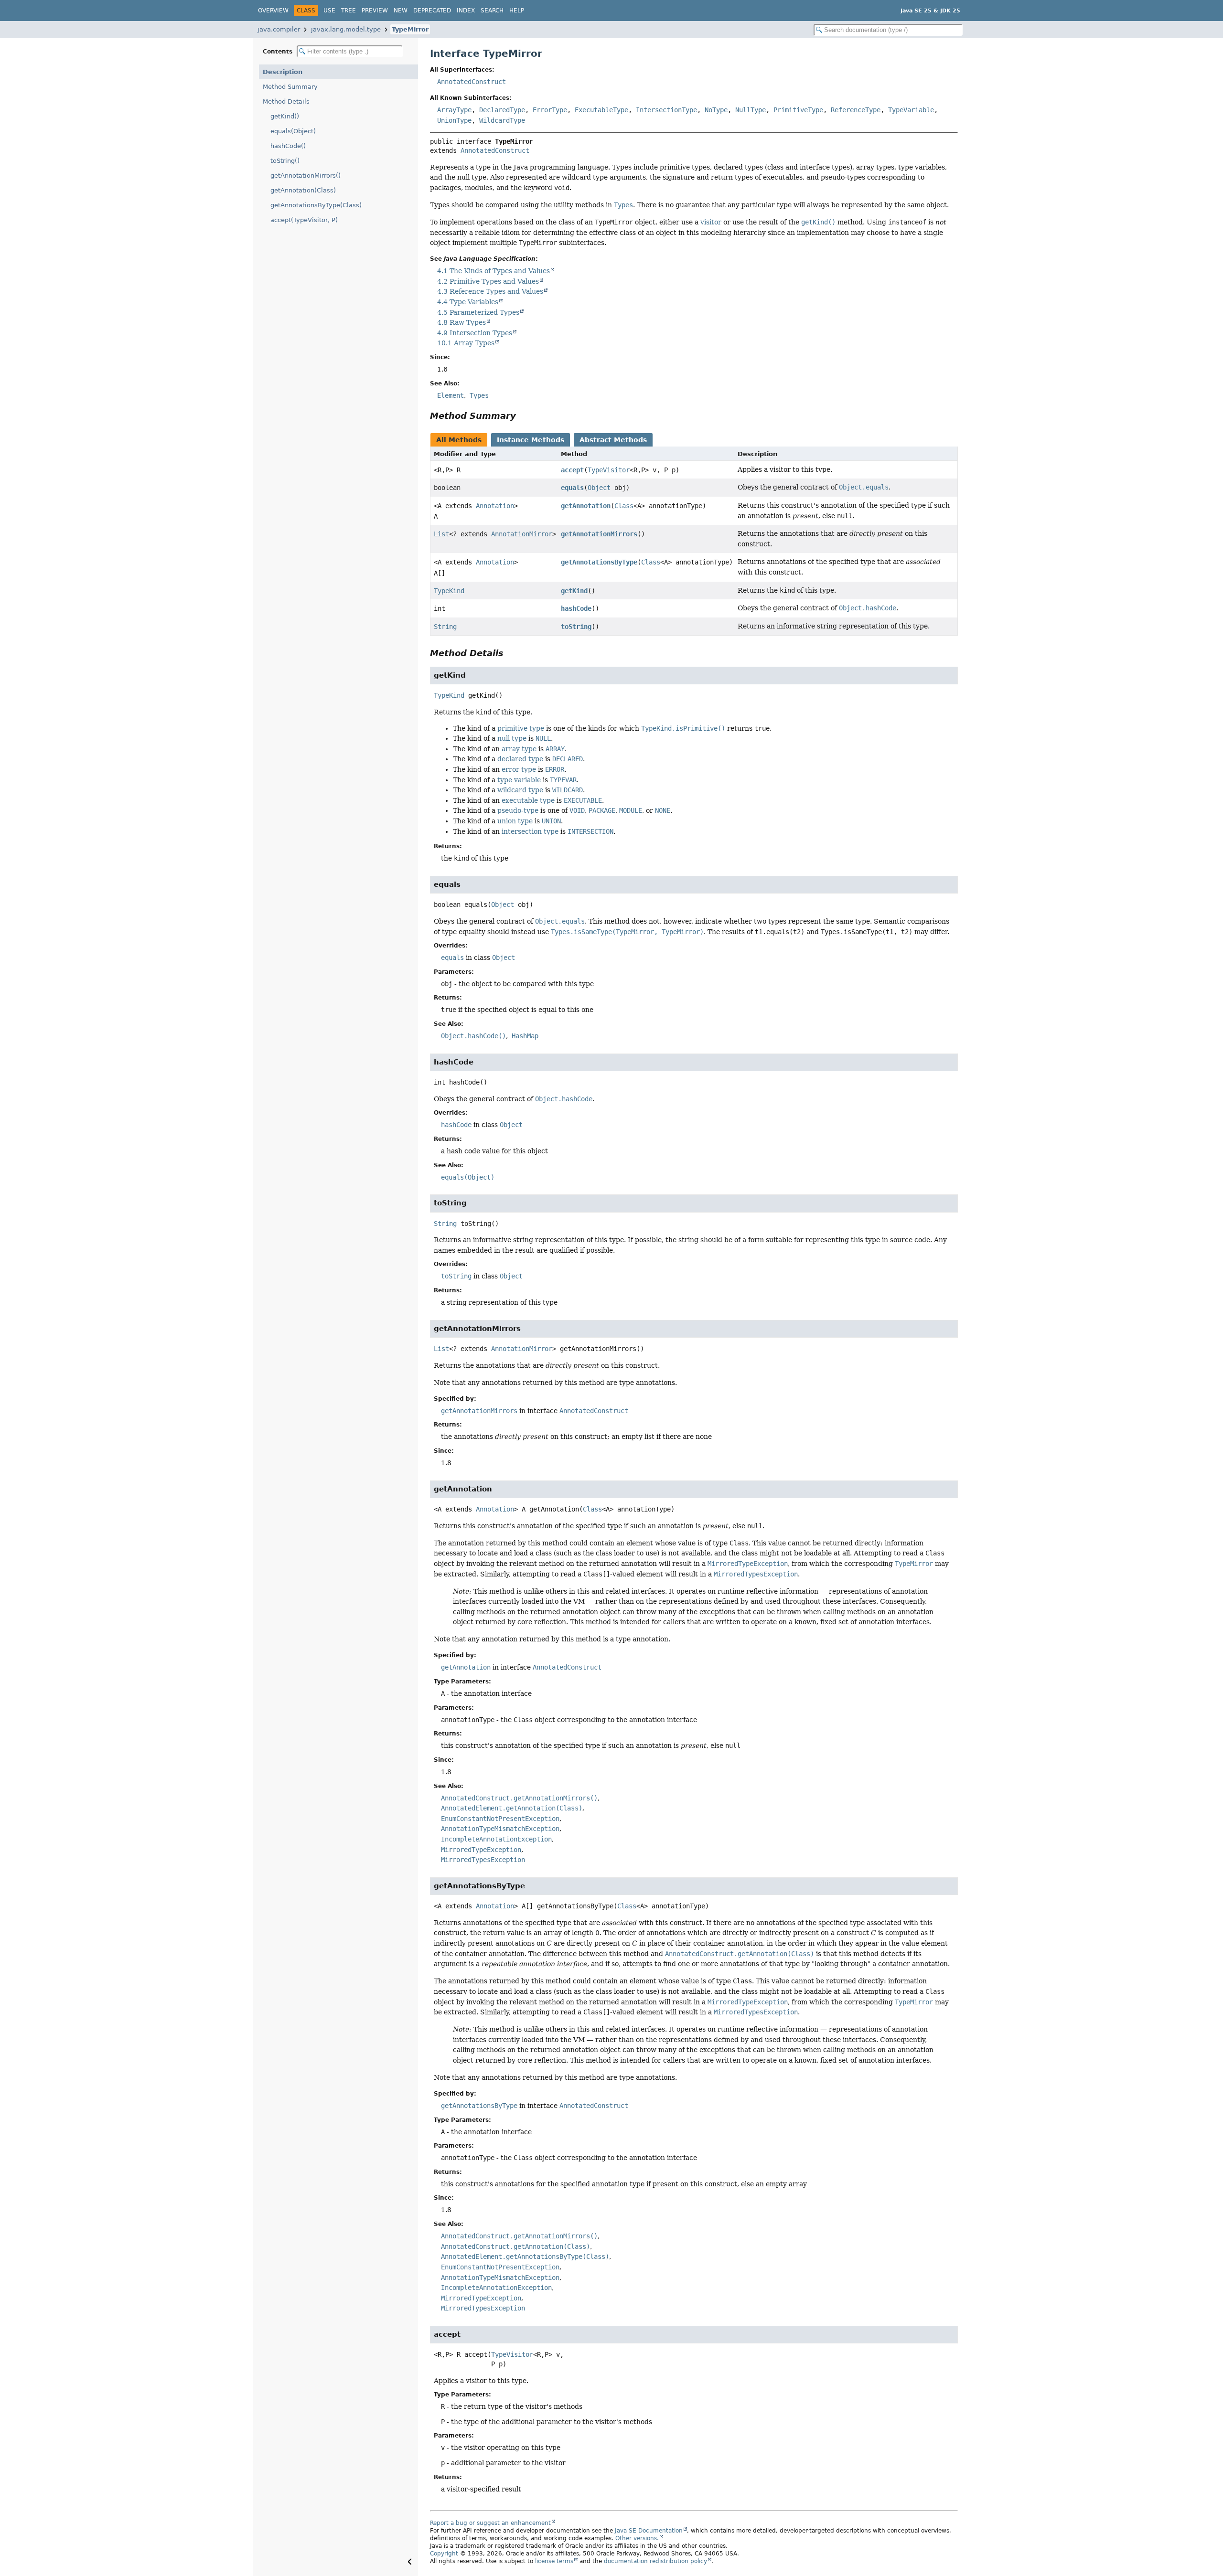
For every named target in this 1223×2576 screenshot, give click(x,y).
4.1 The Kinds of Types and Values (493, 271)
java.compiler (279, 29)
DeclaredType (502, 110)
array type (519, 749)
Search (492, 11)
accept (572, 470)
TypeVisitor (609, 470)
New (401, 11)
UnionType (454, 120)
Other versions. (637, 2538)
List (441, 534)
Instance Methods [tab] (531, 440)
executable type (528, 800)
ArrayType (454, 110)
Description (283, 72)
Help (517, 11)
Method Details (286, 101)
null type (512, 738)
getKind (574, 591)
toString (576, 627)
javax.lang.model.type (346, 29)
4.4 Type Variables (468, 302)
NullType (751, 110)
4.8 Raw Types (461, 322)
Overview (273, 11)
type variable (519, 780)
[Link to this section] (544, 416)
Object (599, 488)
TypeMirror (410, 29)
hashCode (576, 608)
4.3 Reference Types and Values (490, 291)
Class (624, 506)
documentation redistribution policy (655, 2561)
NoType (716, 110)
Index (466, 11)
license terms (554, 2561)
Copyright (444, 2554)
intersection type (530, 831)
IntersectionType (666, 110)
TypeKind (449, 591)
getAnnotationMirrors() (306, 176)
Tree (349, 11)
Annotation (495, 506)
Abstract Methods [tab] (613, 440)
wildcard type (520, 790)
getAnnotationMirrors (599, 534)
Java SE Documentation (649, 2531)
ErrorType (550, 110)
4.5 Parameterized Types (478, 312)
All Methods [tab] (459, 440)
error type (519, 769)
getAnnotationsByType (599, 562)
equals (572, 488)
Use (329, 11)
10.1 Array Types (466, 343)
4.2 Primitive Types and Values (488, 281)
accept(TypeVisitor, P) (304, 220)
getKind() (285, 116)
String (445, 627)
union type (515, 821)
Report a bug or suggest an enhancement (490, 2523)
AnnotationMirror (522, 534)
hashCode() (288, 146)
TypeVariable (911, 110)
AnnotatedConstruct (472, 82)
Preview (375, 11)
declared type (520, 759)
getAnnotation (586, 506)
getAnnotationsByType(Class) (316, 205)
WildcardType (502, 120)
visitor (711, 222)
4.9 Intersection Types (475, 333)
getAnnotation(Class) (303, 190)
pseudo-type (518, 810)
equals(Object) (293, 131)
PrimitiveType (798, 110)
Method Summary (290, 87)
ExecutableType (601, 110)
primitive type (521, 728)
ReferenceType (856, 110)
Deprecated (432, 11)
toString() (285, 161)
